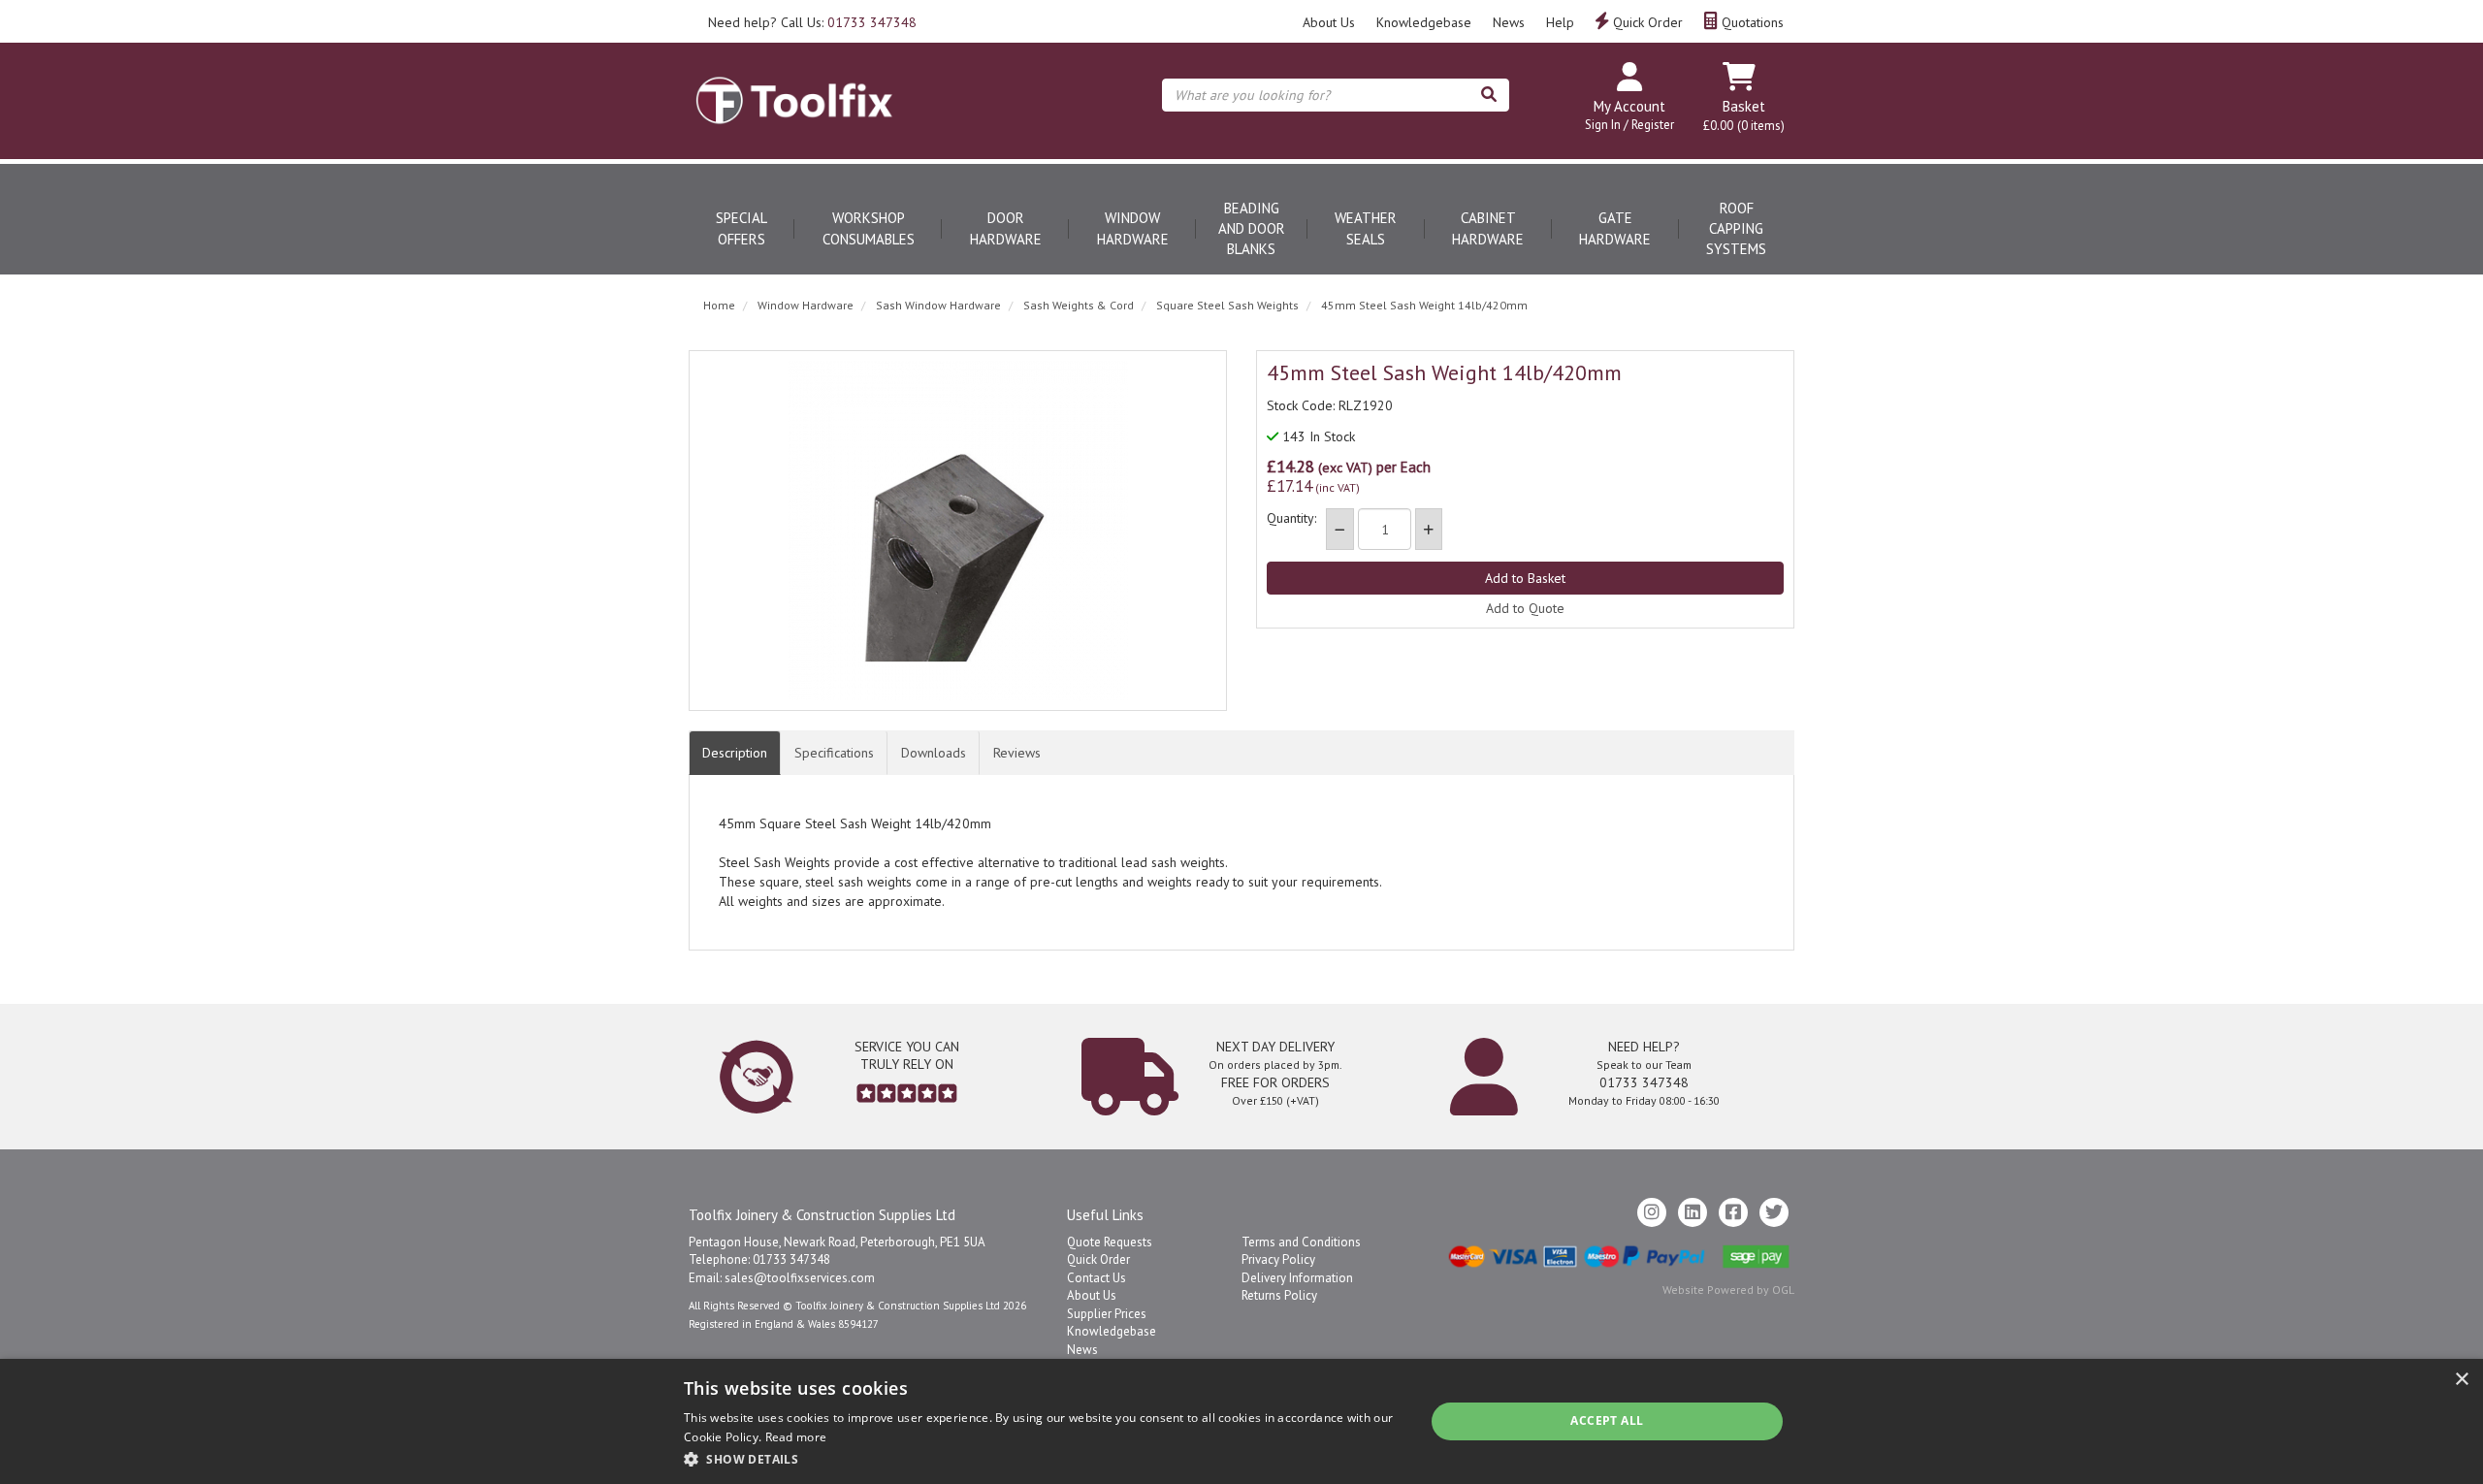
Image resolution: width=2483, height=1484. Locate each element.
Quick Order (1646, 22)
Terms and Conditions (1301, 1242)
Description (735, 753)
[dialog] (1241, 1421)
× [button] (2461, 1380)
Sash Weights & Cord (1079, 305)
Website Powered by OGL (1728, 1290)
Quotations (1751, 22)
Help (1560, 22)
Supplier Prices (1107, 1314)
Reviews (1017, 753)
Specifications (834, 753)
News (1509, 22)
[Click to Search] (1489, 95)
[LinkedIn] (1693, 1212)
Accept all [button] (1607, 1420)
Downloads (934, 753)
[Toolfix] (794, 83)
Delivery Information (1297, 1278)
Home (719, 305)
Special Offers (742, 228)
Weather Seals (1366, 228)
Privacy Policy (1278, 1259)
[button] (1043, 1458)
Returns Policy (1279, 1295)
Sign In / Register (1629, 125)
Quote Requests (1110, 1242)
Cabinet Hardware (1488, 228)
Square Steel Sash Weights (1227, 305)
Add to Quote (1525, 608)
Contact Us (1096, 1278)
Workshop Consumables (869, 228)
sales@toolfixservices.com (800, 1278)
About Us (1329, 22)
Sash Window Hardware (938, 305)
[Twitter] (1774, 1212)
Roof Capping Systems (1736, 229)
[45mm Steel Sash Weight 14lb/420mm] (958, 531)
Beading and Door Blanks (1252, 229)
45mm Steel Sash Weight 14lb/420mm (1424, 305)
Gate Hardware (1615, 228)
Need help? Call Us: (812, 22)
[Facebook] (1733, 1212)
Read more (796, 1437)
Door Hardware (1006, 228)
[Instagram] (1652, 1212)
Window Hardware (1133, 228)
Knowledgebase (1424, 22)
